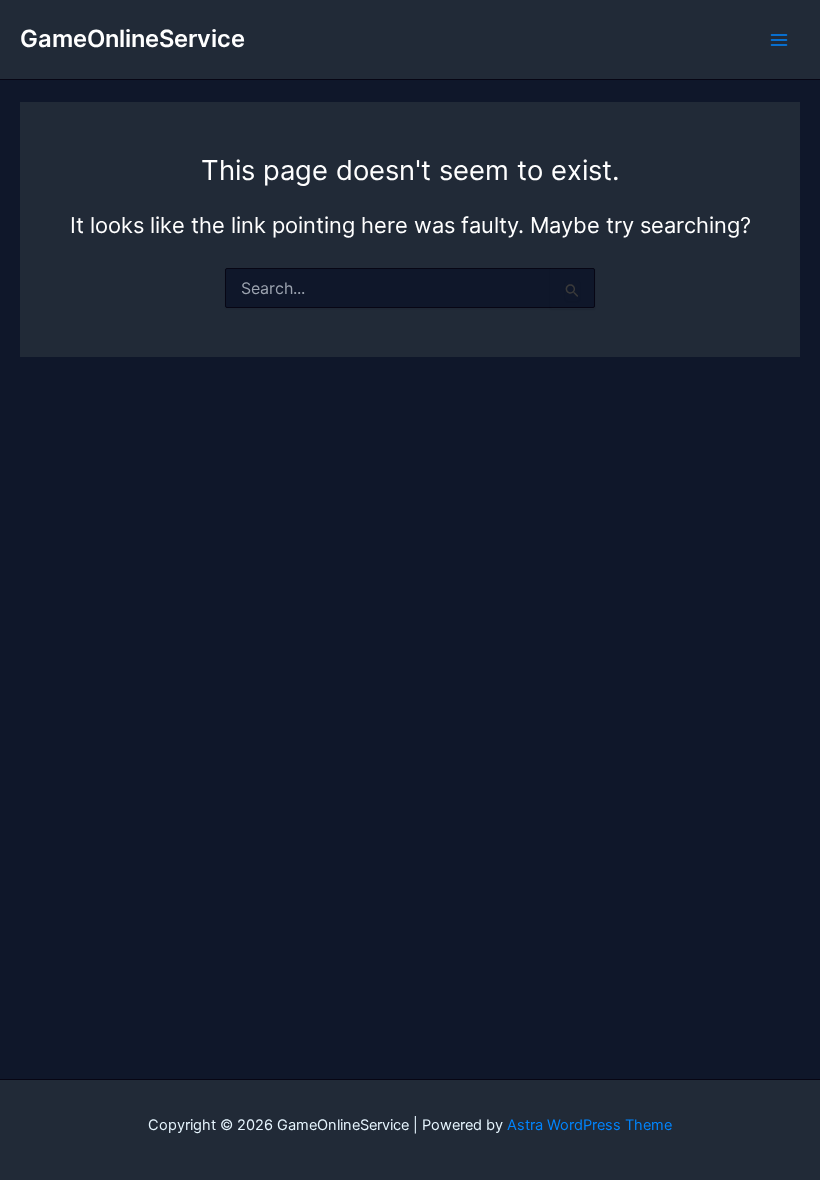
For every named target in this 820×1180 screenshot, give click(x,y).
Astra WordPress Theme (589, 1125)
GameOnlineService (132, 38)
